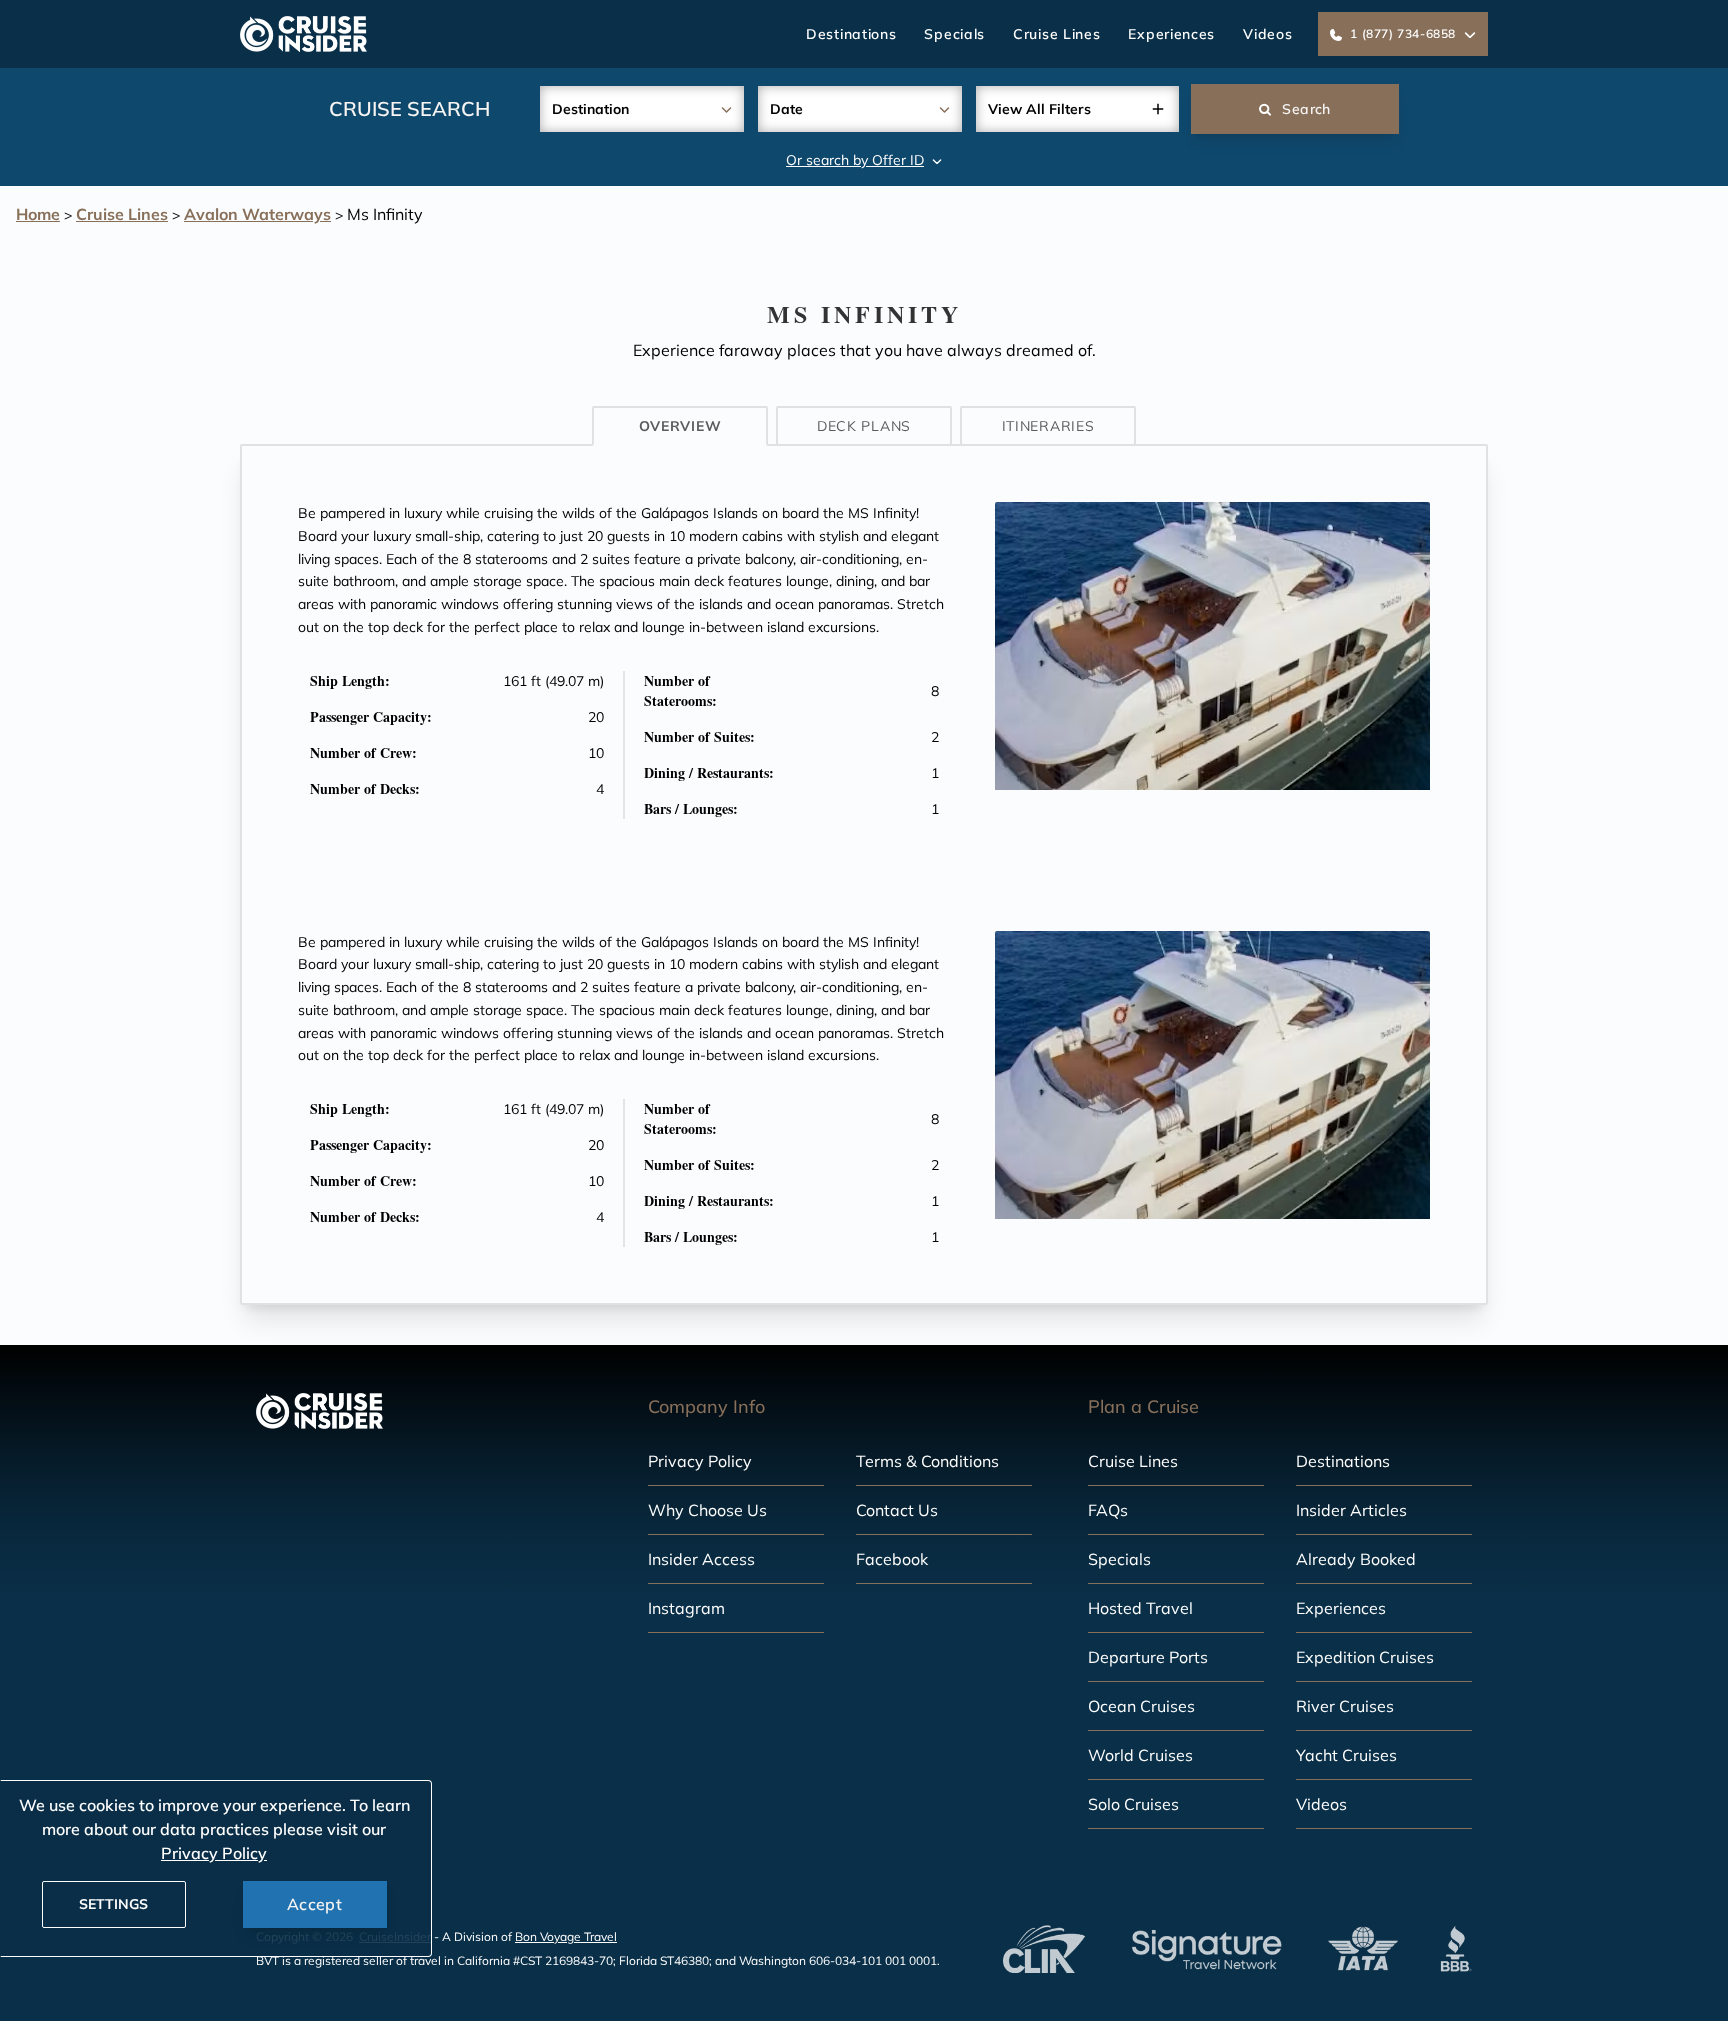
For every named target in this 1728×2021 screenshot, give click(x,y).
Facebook (892, 1559)
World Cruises (1140, 1755)
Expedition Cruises (1365, 1657)
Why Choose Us (707, 1510)
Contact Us (897, 1510)
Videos (1267, 34)
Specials (954, 34)
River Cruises (1345, 1706)
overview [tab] (680, 426)
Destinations (851, 34)
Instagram (686, 1608)
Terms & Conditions (927, 1461)
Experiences (1171, 34)
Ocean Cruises (1141, 1706)
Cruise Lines (1056, 34)
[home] (303, 34)
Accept (314, 1904)
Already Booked (1356, 1559)
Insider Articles (1351, 1510)
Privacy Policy (700, 1461)
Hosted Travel (1140, 1608)
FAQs (1108, 1510)
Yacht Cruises (1346, 1755)
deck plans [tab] (864, 426)
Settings (113, 1904)
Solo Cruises (1133, 1804)
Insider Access (701, 1559)
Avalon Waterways (257, 214)
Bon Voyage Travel (566, 1936)
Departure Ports (1148, 1657)
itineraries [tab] (1048, 426)
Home (38, 214)
